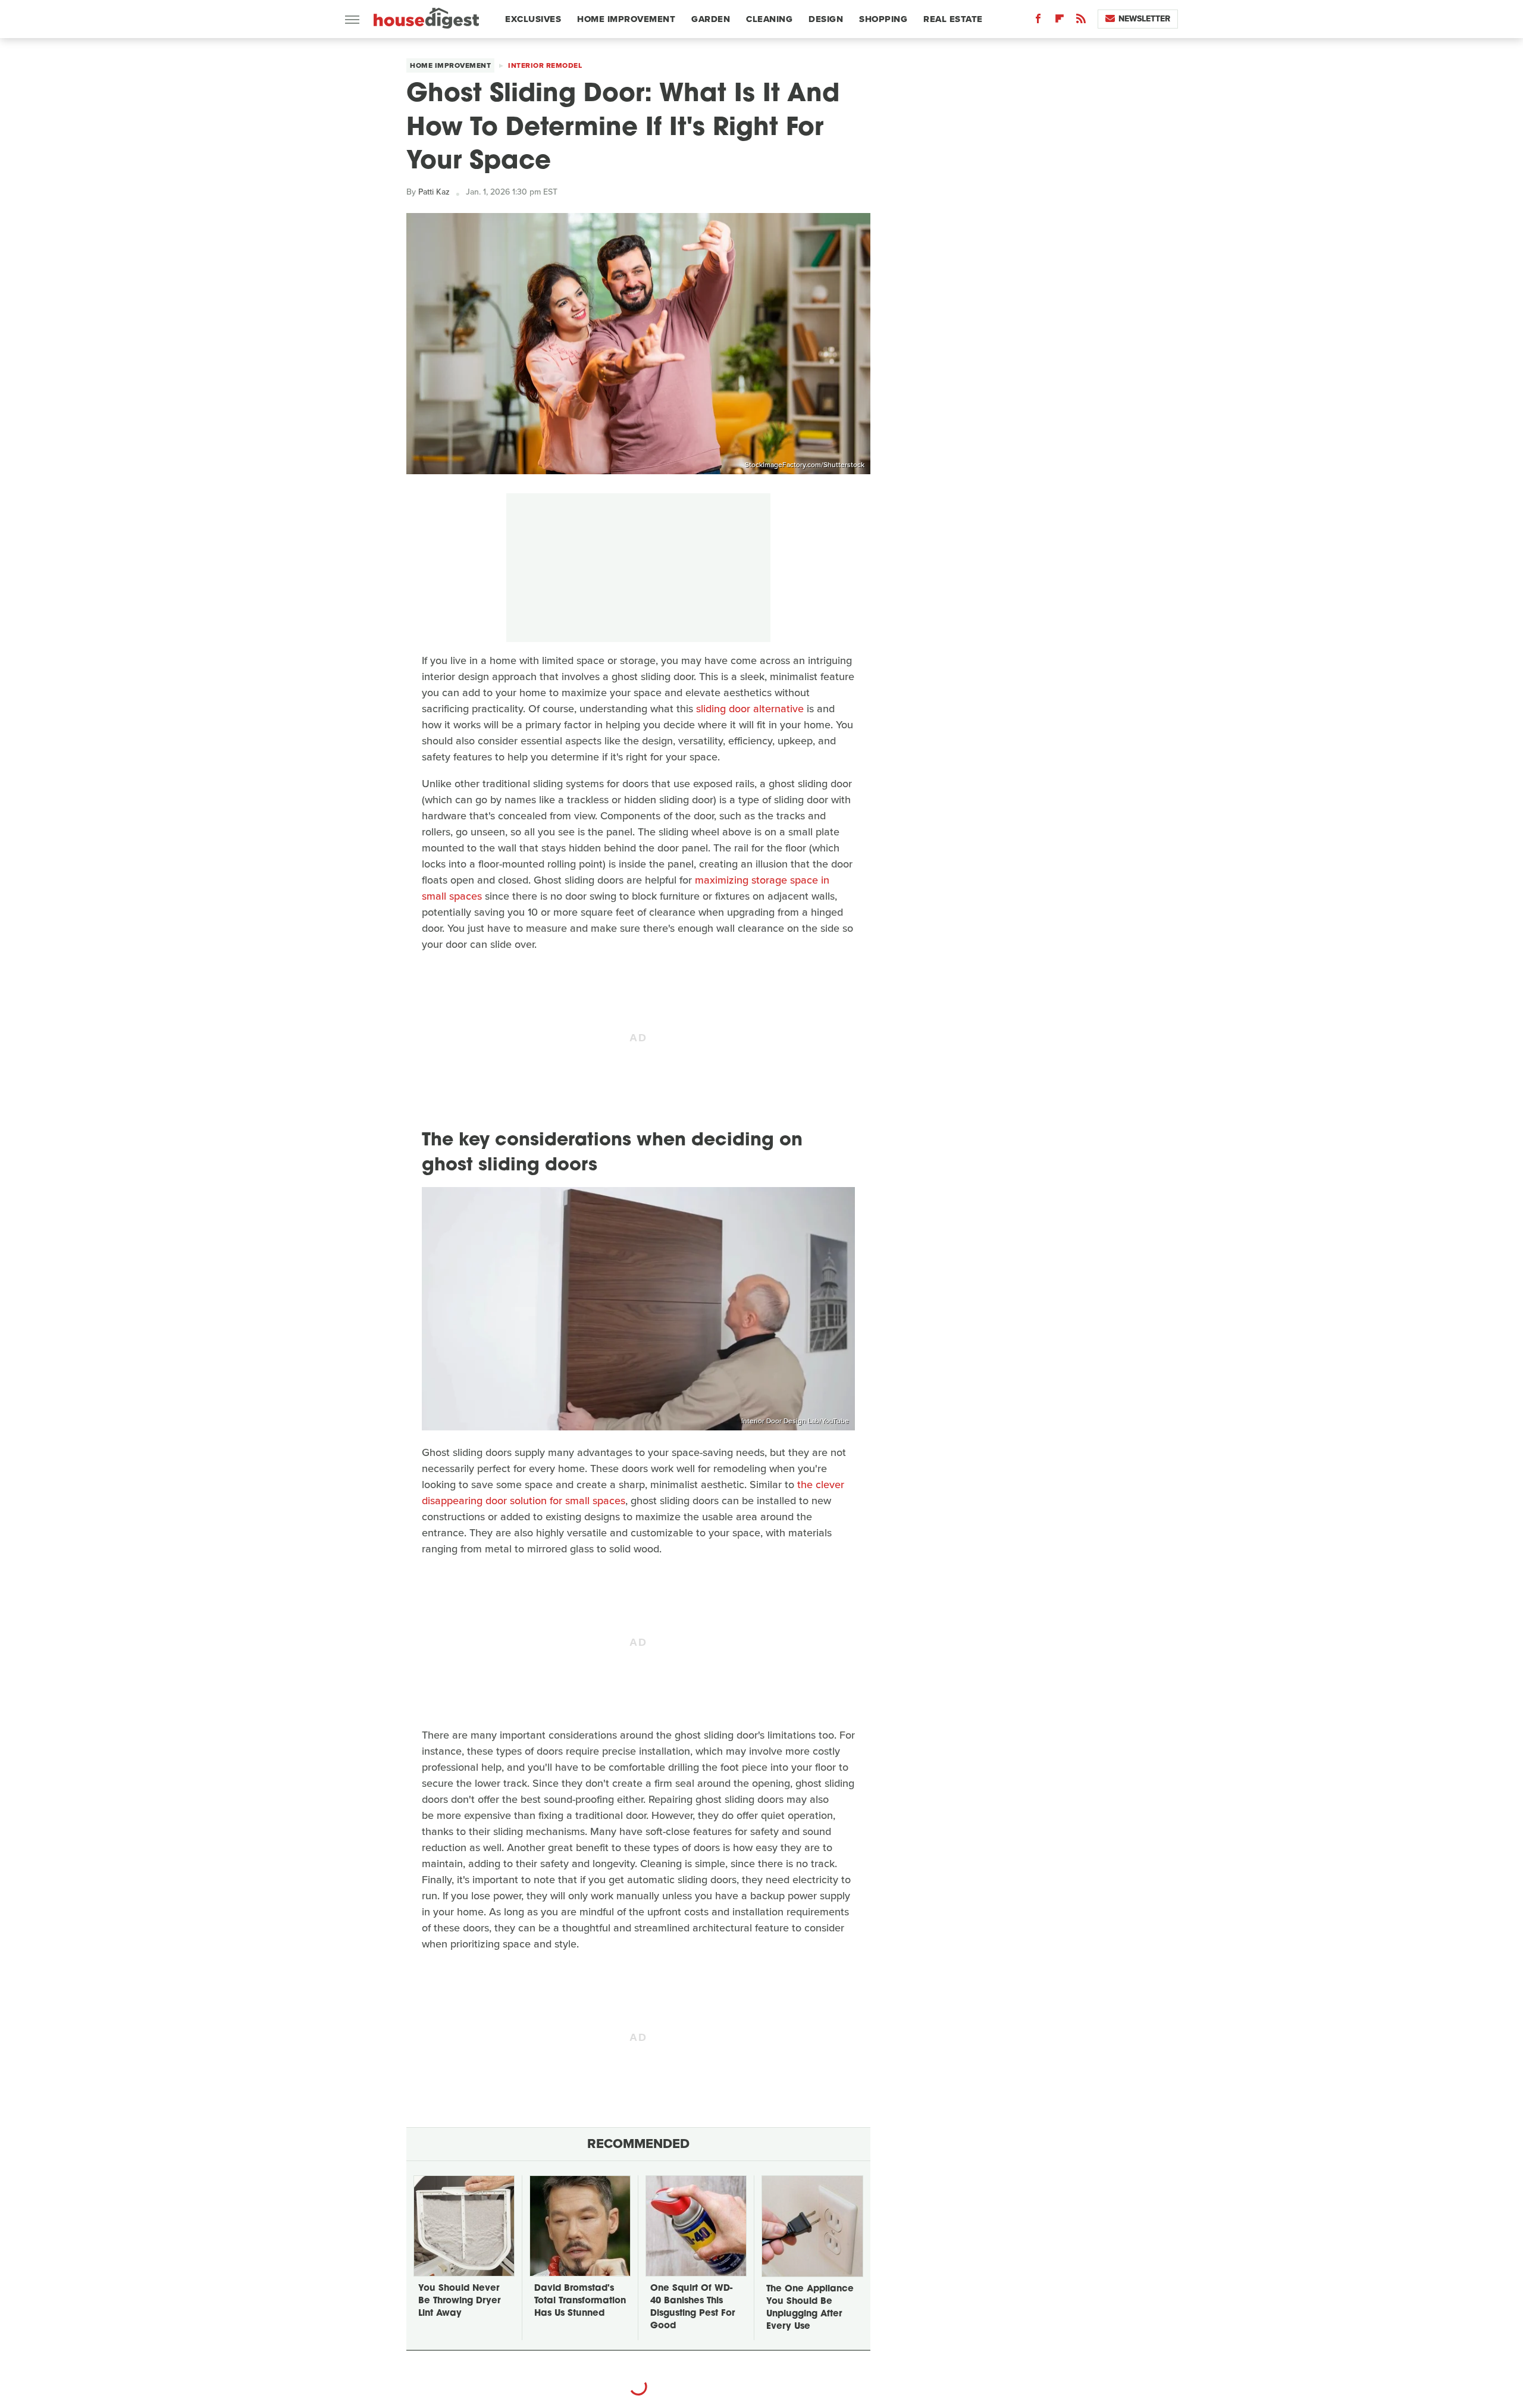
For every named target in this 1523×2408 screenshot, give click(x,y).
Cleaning (769, 19)
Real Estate (953, 19)
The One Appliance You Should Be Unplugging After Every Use (810, 2308)
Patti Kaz (434, 192)
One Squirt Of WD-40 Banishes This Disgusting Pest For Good (692, 2307)
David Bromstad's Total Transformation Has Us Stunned (580, 2301)
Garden (711, 19)
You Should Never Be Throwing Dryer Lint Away (459, 2301)
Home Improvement (626, 19)
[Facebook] (1038, 21)
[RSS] (1081, 21)
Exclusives (533, 19)
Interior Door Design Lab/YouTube (795, 1421)
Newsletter (1144, 19)
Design (826, 19)
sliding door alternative (750, 709)
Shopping (883, 19)
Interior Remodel (545, 65)
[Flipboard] (1060, 21)
